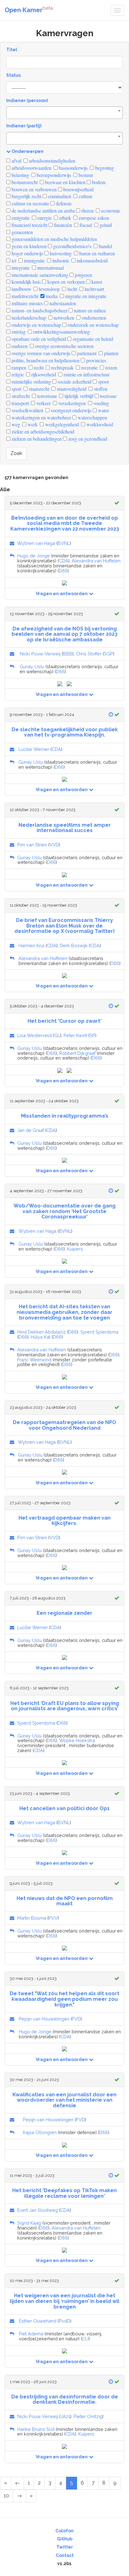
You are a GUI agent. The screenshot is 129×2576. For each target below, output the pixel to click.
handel (105, 246)
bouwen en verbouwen (34, 189)
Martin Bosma (32, 1918)
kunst (96, 282)
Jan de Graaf (31, 1130)
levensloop (49, 289)
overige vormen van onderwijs (40, 353)
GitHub (65, 2539)
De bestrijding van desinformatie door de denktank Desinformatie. (65, 2400)
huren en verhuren (96, 253)
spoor (103, 382)
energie (44, 218)
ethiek (64, 218)
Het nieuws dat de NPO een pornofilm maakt (65, 1901)
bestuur (85, 175)
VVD (54, 845)
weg (15, 424)
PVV (53, 1918)
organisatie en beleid (92, 339)
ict (13, 260)
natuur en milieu (89, 310)
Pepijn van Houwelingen (44, 2019)
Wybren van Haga (36, 543)
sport (16, 389)
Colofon (64, 2531)
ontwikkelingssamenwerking (61, 332)
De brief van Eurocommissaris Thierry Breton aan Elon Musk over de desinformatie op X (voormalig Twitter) (64, 926)
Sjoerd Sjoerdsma (99, 1332)
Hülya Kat (41, 1337)
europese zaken (93, 218)
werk (32, 424)
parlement (86, 353)
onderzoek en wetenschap (93, 325)
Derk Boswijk (74, 945)
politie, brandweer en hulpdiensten (45, 360)
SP (92, 1035)
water (103, 410)
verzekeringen (71, 403)
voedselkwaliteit (27, 410)
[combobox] (64, 113)
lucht (72, 289)
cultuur (85, 196)
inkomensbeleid (92, 260)
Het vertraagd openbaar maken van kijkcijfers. (64, 1521)
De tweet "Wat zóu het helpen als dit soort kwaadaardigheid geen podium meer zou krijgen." (64, 1999)
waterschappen (92, 417)
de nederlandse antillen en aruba (43, 211)
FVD (76, 2019)
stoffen (100, 389)
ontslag (18, 332)
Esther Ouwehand (38, 2321)
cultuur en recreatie (30, 203)
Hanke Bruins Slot (36, 2429)
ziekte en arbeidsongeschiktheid (42, 431)
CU (85, 2339)
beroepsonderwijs (53, 175)
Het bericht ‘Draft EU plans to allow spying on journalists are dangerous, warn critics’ (65, 1706)
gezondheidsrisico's (72, 246)
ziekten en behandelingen (36, 439)
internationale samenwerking (39, 275)
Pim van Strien (32, 845)
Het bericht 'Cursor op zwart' (64, 1021)
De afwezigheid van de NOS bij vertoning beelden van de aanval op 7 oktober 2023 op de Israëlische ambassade (64, 634)
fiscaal (85, 225)
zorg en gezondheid (87, 439)
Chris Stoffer (89, 654)
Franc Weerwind (34, 1360)
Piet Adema (31, 2334)
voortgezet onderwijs (70, 410)
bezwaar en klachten (65, 182)
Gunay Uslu (32, 666)
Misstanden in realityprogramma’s (65, 1116)
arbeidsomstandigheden (51, 161)
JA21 (65, 2416)
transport (20, 403)
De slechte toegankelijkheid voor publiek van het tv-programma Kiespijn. (65, 732)
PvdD (64, 2321)
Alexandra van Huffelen (96, 561)
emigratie (20, 218)
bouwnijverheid (78, 189)
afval (16, 161)
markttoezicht (24, 296)
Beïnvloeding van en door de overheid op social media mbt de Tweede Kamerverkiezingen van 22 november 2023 (65, 523)
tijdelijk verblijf (78, 396)
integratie (20, 268)
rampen (18, 367)
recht (38, 367)
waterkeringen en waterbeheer (41, 417)
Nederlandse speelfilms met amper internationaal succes (65, 828)
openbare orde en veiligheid (38, 339)
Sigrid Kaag (29, 2223)
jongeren (83, 275)
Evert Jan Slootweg (38, 2210)
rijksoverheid (43, 374)
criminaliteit (59, 196)
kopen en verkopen (65, 282)
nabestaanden (62, 303)
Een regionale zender (64, 1613)
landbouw (21, 289)
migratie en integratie (85, 296)
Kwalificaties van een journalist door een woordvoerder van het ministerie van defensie (64, 2100)
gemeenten (22, 232)
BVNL (64, 543)
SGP (108, 654)
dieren (87, 211)
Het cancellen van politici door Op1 (64, 1808)
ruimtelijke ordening (31, 382)
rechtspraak (62, 367)
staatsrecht (38, 389)
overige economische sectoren (64, 346)
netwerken (63, 318)
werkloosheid (99, 424)
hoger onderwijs (27, 253)
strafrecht (20, 396)
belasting (20, 175)
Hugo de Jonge (34, 556)
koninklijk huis (26, 282)
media (51, 296)
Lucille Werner (34, 749)
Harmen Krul (31, 945)
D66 (63, 571)
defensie (63, 203)
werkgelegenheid (61, 424)
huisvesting (60, 253)
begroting (104, 168)
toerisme (108, 396)
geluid (105, 225)
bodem (98, 182)
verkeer (43, 403)
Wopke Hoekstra (77, 1740)
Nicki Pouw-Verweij (40, 654)
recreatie (89, 367)
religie (17, 374)
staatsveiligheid (71, 389)
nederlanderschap (28, 318)
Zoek (16, 453)
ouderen (19, 346)
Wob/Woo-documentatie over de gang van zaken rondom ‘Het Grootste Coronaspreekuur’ (64, 1211)
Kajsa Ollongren (40, 2132)
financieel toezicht (29, 225)
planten (111, 353)
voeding (101, 403)
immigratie (34, 260)
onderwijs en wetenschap (36, 325)
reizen (111, 367)
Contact (65, 2555)
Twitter (65, 2547)
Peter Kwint (75, 1035)
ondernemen (93, 318)
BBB (68, 654)
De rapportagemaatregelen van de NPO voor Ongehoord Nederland (64, 1425)
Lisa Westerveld (34, 1035)
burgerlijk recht (26, 196)
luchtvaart (94, 289)
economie (110, 211)
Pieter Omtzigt (89, 2416)
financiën (62, 225)
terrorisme (46, 396)
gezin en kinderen (28, 246)
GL (57, 1035)
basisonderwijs (73, 168)
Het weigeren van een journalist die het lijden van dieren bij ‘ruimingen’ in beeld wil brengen (64, 2301)
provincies (95, 360)
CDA (64, 561)
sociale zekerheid (74, 382)
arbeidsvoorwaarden (31, 168)
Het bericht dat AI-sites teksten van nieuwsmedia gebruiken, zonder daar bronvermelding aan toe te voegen (64, 1312)
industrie (60, 260)
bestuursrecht (24, 182)
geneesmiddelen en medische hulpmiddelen (54, 239)
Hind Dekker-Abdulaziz (41, 1332)
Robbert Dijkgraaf (77, 1053)
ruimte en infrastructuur (86, 374)
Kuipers (75, 1249)
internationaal (50, 268)
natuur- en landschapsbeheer (39, 310)
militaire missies (27, 303)
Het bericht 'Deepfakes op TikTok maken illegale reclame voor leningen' (64, 2193)
